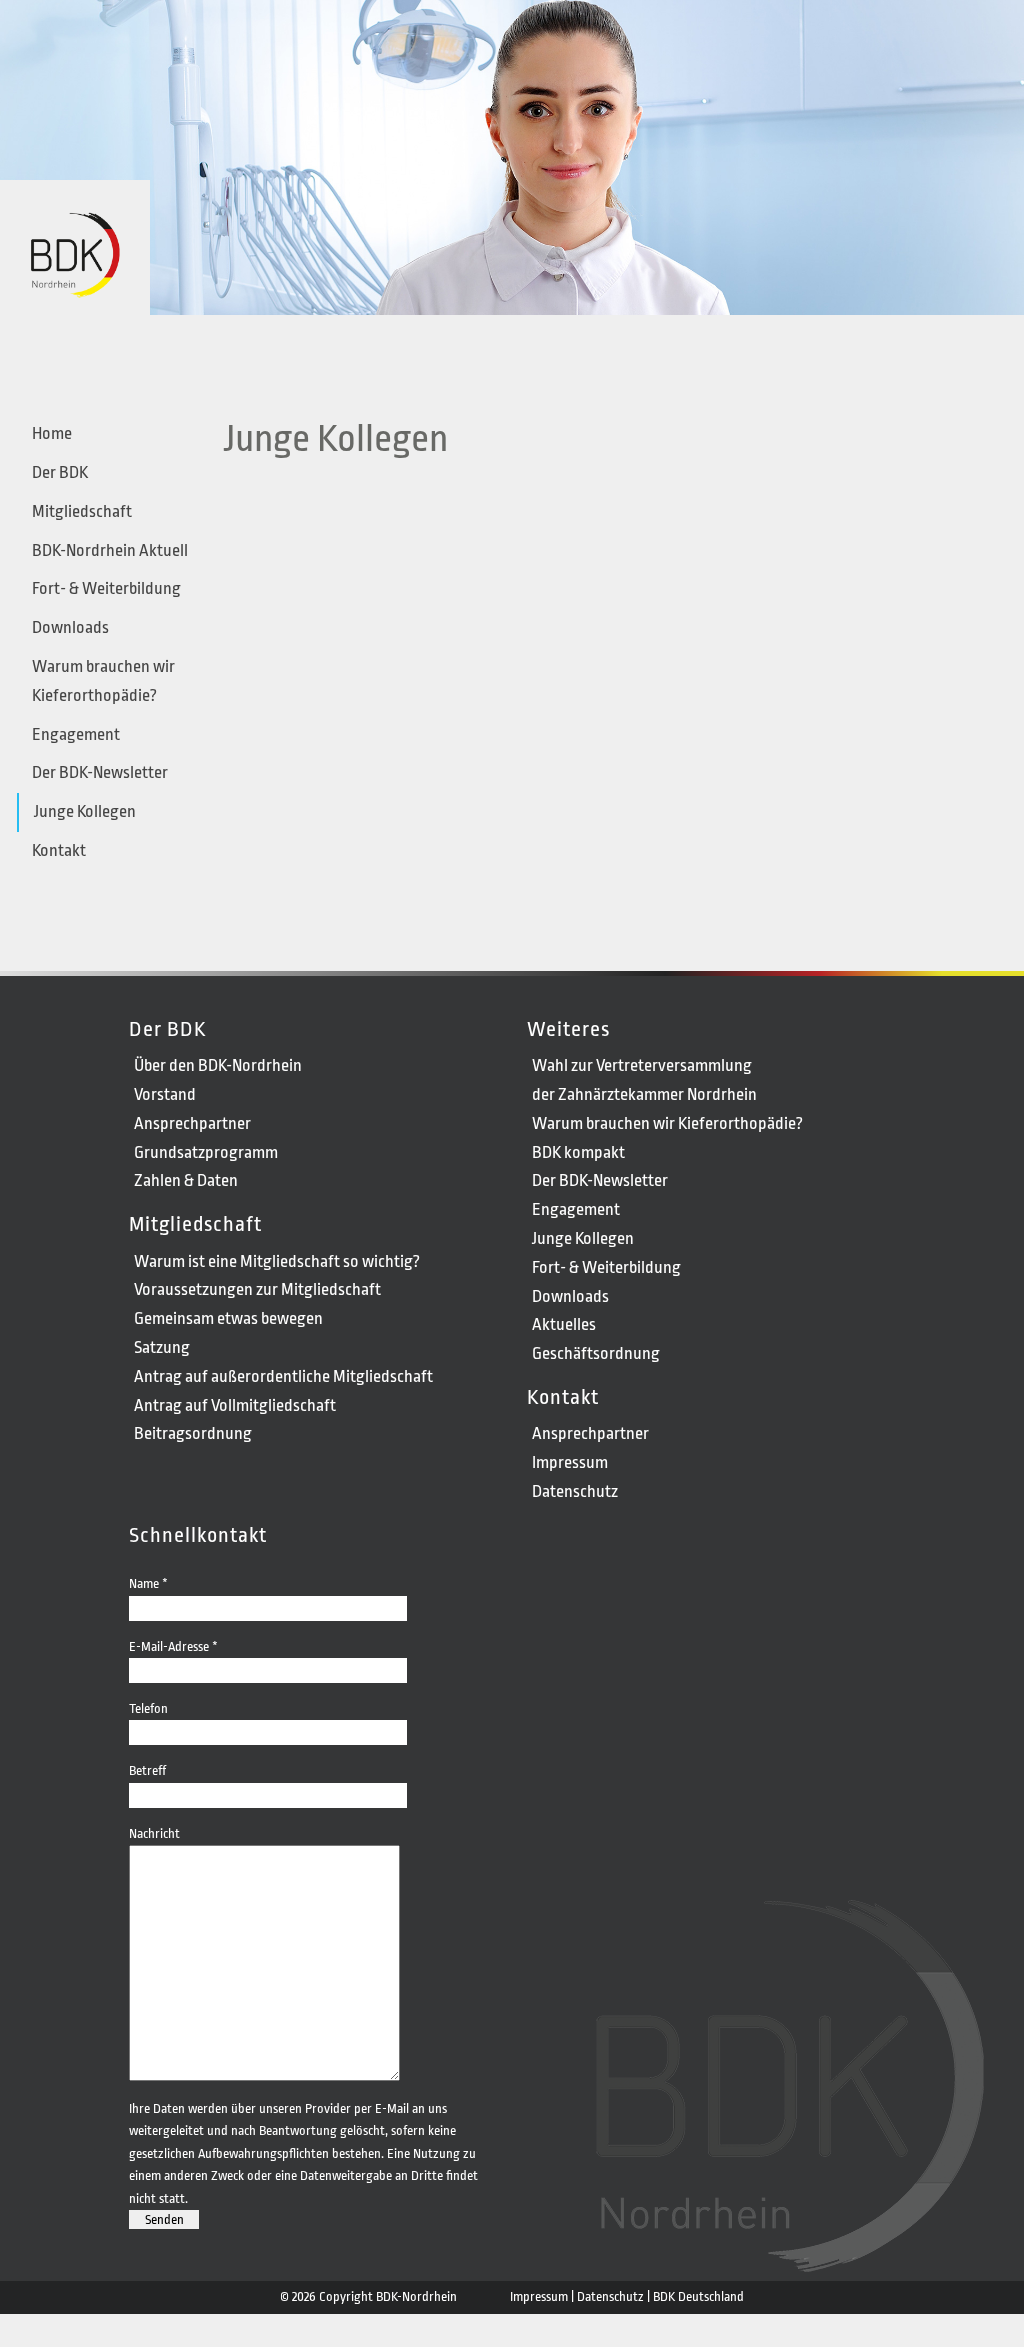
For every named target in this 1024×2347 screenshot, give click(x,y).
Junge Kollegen (85, 811)
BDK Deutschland (698, 2296)
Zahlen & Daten (186, 1180)
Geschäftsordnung (596, 1353)
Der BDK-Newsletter (100, 772)
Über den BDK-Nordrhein (218, 1065)
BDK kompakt (578, 1152)
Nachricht (154, 1833)
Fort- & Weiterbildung (106, 588)
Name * (148, 1583)
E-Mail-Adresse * (173, 1646)
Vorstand (165, 1094)
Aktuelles (564, 1324)
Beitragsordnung (193, 1433)
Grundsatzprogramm (206, 1152)
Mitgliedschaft (82, 511)
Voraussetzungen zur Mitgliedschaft (257, 1289)
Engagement (76, 734)
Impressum (570, 1462)
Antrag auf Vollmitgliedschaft (235, 1405)
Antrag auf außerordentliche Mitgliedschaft (283, 1376)
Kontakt (59, 850)
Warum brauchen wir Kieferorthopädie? (103, 681)
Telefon (148, 1708)
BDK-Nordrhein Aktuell (110, 550)
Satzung (162, 1347)
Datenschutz (575, 1491)
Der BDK (60, 472)
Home (52, 433)
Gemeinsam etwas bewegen (228, 1318)
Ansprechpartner (192, 1123)
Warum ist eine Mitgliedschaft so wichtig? (277, 1261)
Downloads (70, 627)
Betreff (147, 1770)
